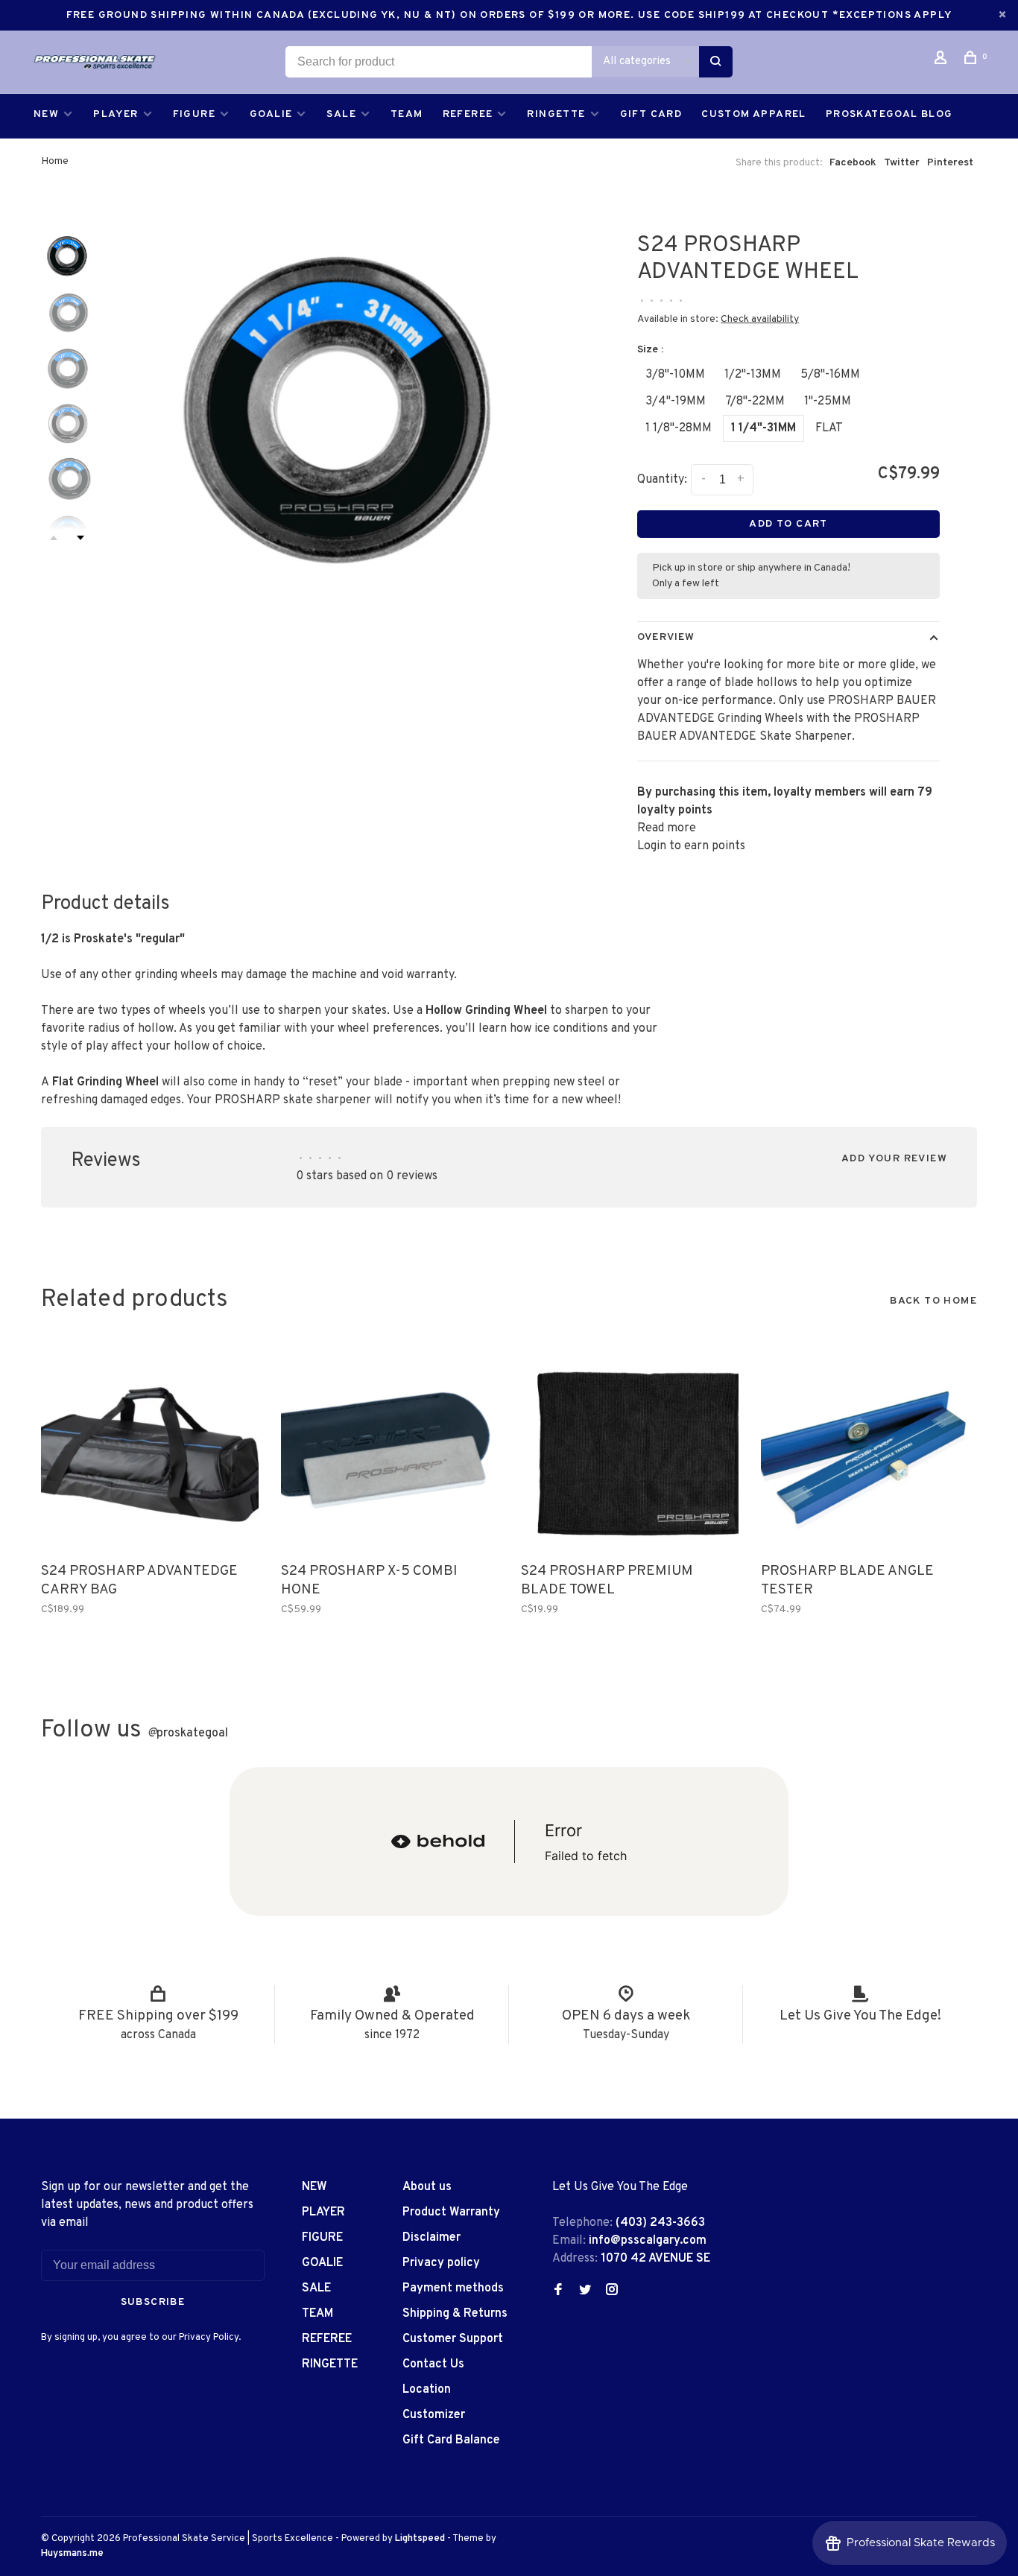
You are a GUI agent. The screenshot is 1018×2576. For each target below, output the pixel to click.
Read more (667, 828)
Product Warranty (451, 2212)
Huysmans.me (72, 2554)
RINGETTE (556, 114)
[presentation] (67, 255)
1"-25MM (828, 402)
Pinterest (950, 163)
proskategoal (188, 1733)
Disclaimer (431, 2238)
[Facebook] (558, 2291)
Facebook (853, 163)
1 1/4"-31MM (763, 428)
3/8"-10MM (675, 375)
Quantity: (662, 480)
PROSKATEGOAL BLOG (889, 114)
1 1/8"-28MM (679, 428)
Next (80, 538)
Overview (666, 637)
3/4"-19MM (676, 402)
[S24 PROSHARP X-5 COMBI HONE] (390, 1446)
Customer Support (453, 2339)
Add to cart (788, 524)
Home (55, 161)
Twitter (902, 163)
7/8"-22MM (755, 402)
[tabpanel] (338, 400)
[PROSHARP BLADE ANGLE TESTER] (870, 1446)
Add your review (894, 1159)
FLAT (829, 428)
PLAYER (116, 114)
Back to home (933, 1301)
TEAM (407, 114)
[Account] (943, 61)
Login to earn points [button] (691, 846)
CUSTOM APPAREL (754, 114)
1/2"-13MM (753, 375)
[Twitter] (585, 2291)
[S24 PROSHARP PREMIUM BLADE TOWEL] (630, 1446)
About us (427, 2187)
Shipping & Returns (455, 2314)
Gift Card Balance (451, 2440)
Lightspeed (420, 2539)
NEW (46, 114)
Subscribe (153, 2302)
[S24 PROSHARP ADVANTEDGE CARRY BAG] (150, 1446)
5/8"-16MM (830, 375)
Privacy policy (441, 2263)
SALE (341, 114)
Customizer (434, 2415)
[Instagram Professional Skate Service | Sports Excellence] (612, 2291)
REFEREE (468, 114)
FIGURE (194, 114)
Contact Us (433, 2364)
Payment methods (453, 2288)
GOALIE (271, 114)
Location (427, 2390)
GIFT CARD (651, 114)
